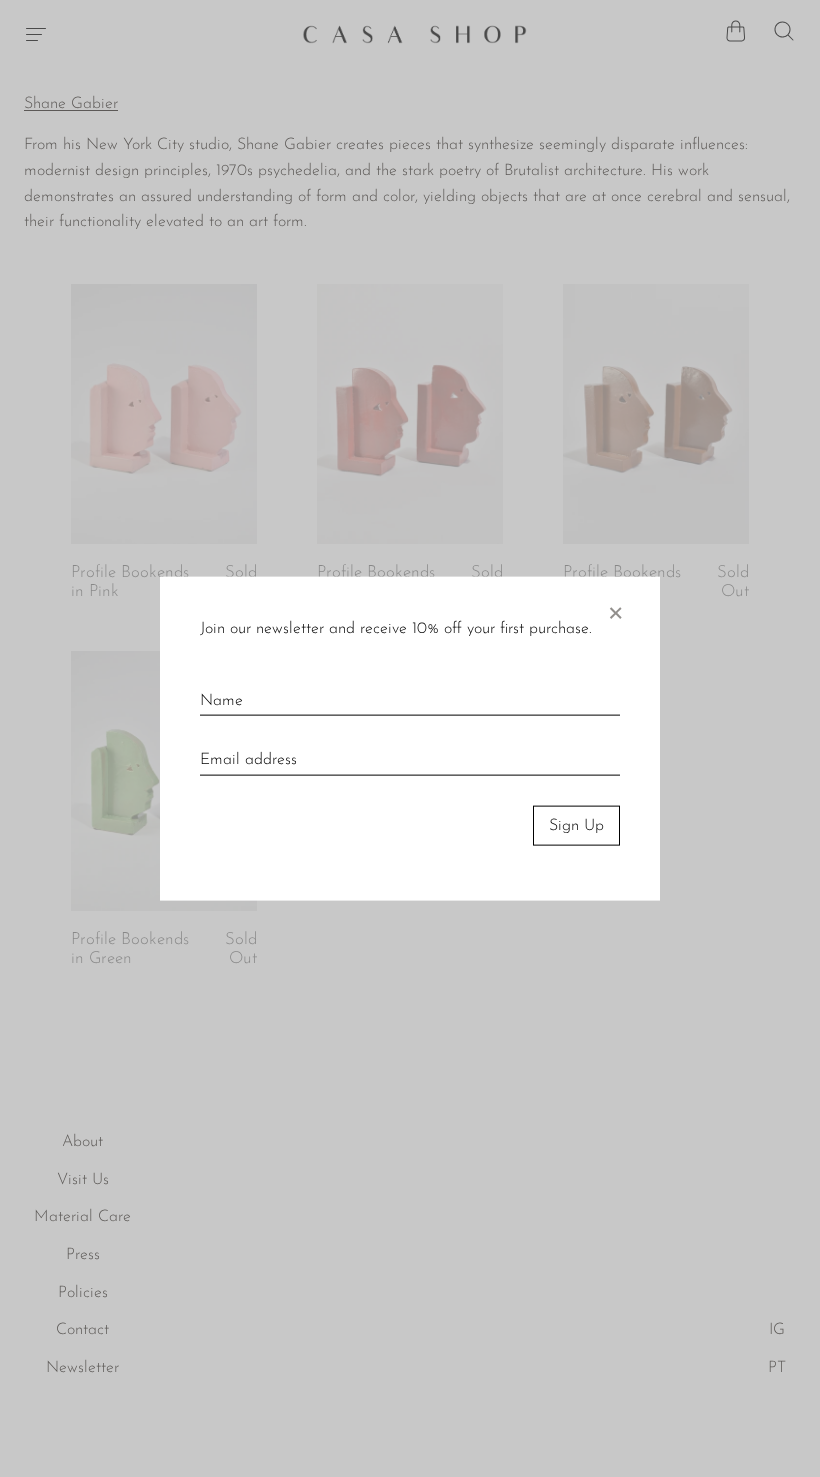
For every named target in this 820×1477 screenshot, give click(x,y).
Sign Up (576, 825)
